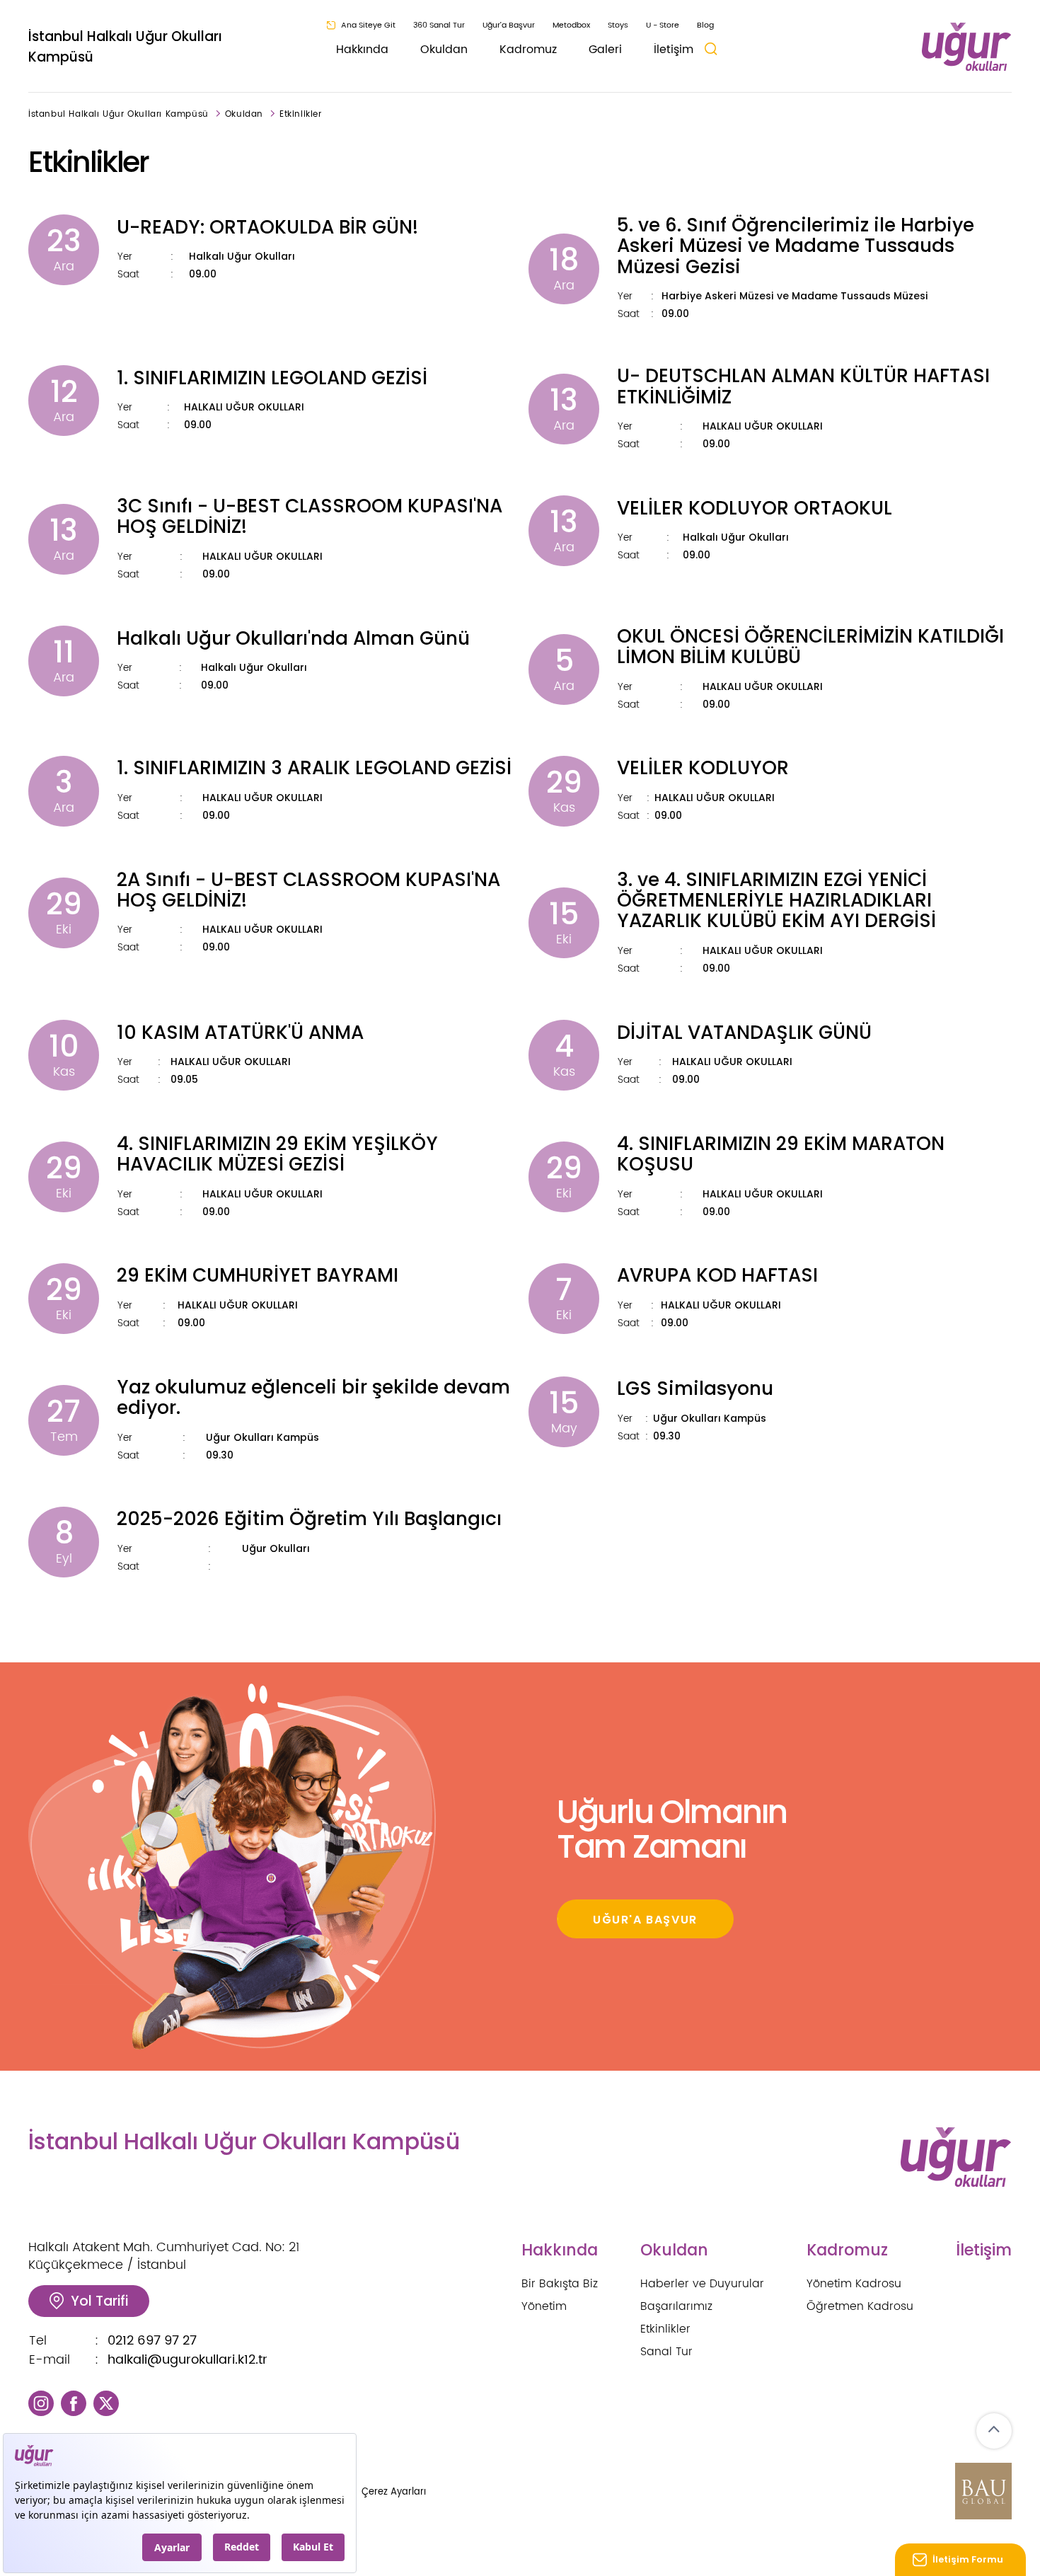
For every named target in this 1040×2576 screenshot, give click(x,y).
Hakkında (362, 50)
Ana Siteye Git (368, 25)
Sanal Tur (666, 2352)
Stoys (618, 25)
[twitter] (106, 2402)
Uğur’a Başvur (509, 25)
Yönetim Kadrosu (854, 2284)
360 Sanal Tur (439, 25)
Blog (705, 25)
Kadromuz (528, 50)
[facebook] (74, 2402)
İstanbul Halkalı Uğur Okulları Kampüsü (125, 47)
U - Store (663, 25)
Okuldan (444, 50)
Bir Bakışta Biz (560, 2284)
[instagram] (41, 2402)
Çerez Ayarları (394, 2492)
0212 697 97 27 (152, 2341)
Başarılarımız (676, 2306)
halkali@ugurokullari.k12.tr (187, 2360)
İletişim (674, 50)
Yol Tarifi (99, 2301)
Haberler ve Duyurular (702, 2284)
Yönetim (544, 2306)
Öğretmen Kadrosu (860, 2306)
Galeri (605, 50)
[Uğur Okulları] (967, 47)
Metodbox (571, 25)
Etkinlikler (301, 114)
